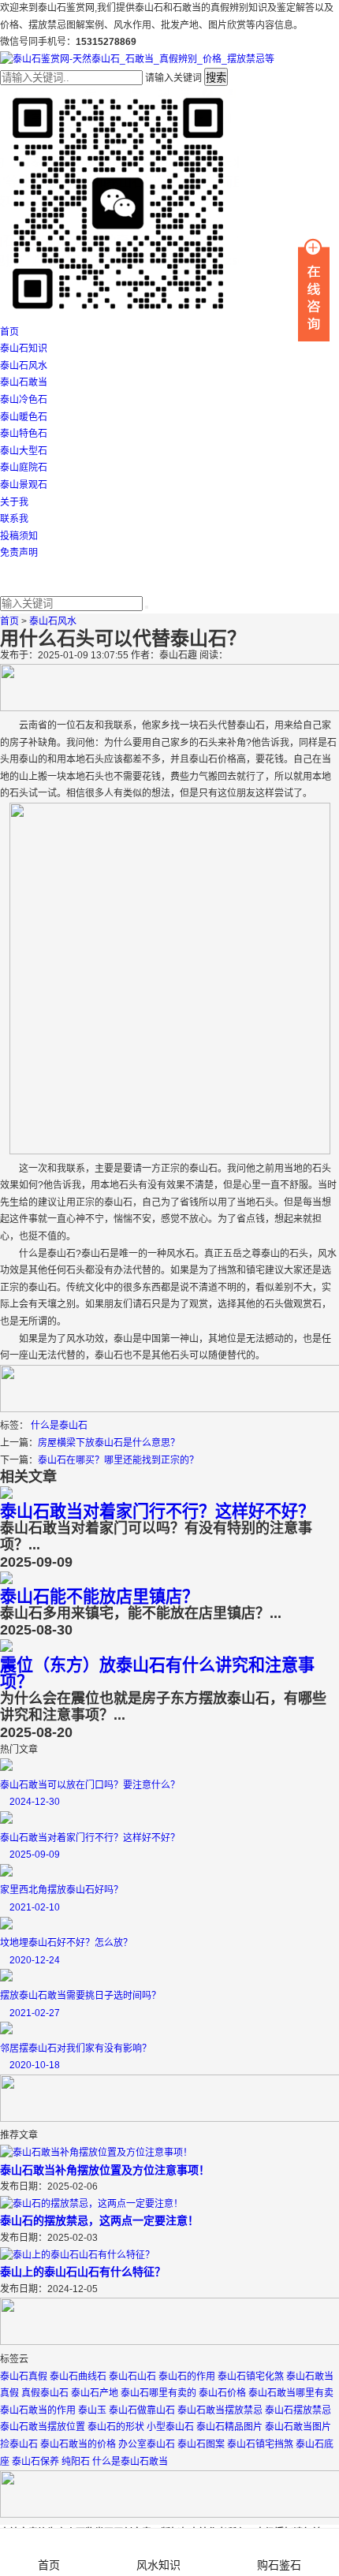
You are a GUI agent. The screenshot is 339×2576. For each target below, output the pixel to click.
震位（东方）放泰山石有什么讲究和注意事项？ (157, 1674)
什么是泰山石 (59, 1426)
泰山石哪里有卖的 (158, 2393)
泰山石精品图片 (229, 2427)
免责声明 (19, 553)
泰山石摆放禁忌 (298, 2410)
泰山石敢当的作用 (38, 2410)
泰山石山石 (132, 2377)
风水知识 (158, 2565)
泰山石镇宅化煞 (251, 2377)
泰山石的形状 (116, 2427)
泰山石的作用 (187, 2377)
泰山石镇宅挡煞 (260, 2444)
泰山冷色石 (24, 400)
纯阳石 (76, 2462)
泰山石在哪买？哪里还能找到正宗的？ (118, 1460)
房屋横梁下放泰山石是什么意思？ (109, 1443)
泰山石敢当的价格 (78, 2444)
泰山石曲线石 (78, 2377)
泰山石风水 (24, 366)
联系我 (14, 519)
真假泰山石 (45, 2393)
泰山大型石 (24, 451)
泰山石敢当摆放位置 (43, 2427)
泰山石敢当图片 (298, 2427)
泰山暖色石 (24, 417)
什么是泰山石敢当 (130, 2462)
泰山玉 (92, 2410)
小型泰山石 (170, 2427)
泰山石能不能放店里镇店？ (99, 1596)
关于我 (14, 502)
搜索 (216, 78)
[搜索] (147, 607)
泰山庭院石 (24, 468)
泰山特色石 (24, 434)
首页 (9, 332)
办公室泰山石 (147, 2444)
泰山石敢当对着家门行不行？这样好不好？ (157, 1511)
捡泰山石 (19, 2444)
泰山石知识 (24, 349)
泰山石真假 (24, 2377)
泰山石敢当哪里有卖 (291, 2393)
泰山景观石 (24, 485)
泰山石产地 (95, 2393)
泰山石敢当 (24, 382)
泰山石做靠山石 (142, 2410)
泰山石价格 (222, 2393)
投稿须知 (19, 536)
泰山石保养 (35, 2462)
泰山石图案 (201, 2444)
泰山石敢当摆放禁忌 (220, 2410)
